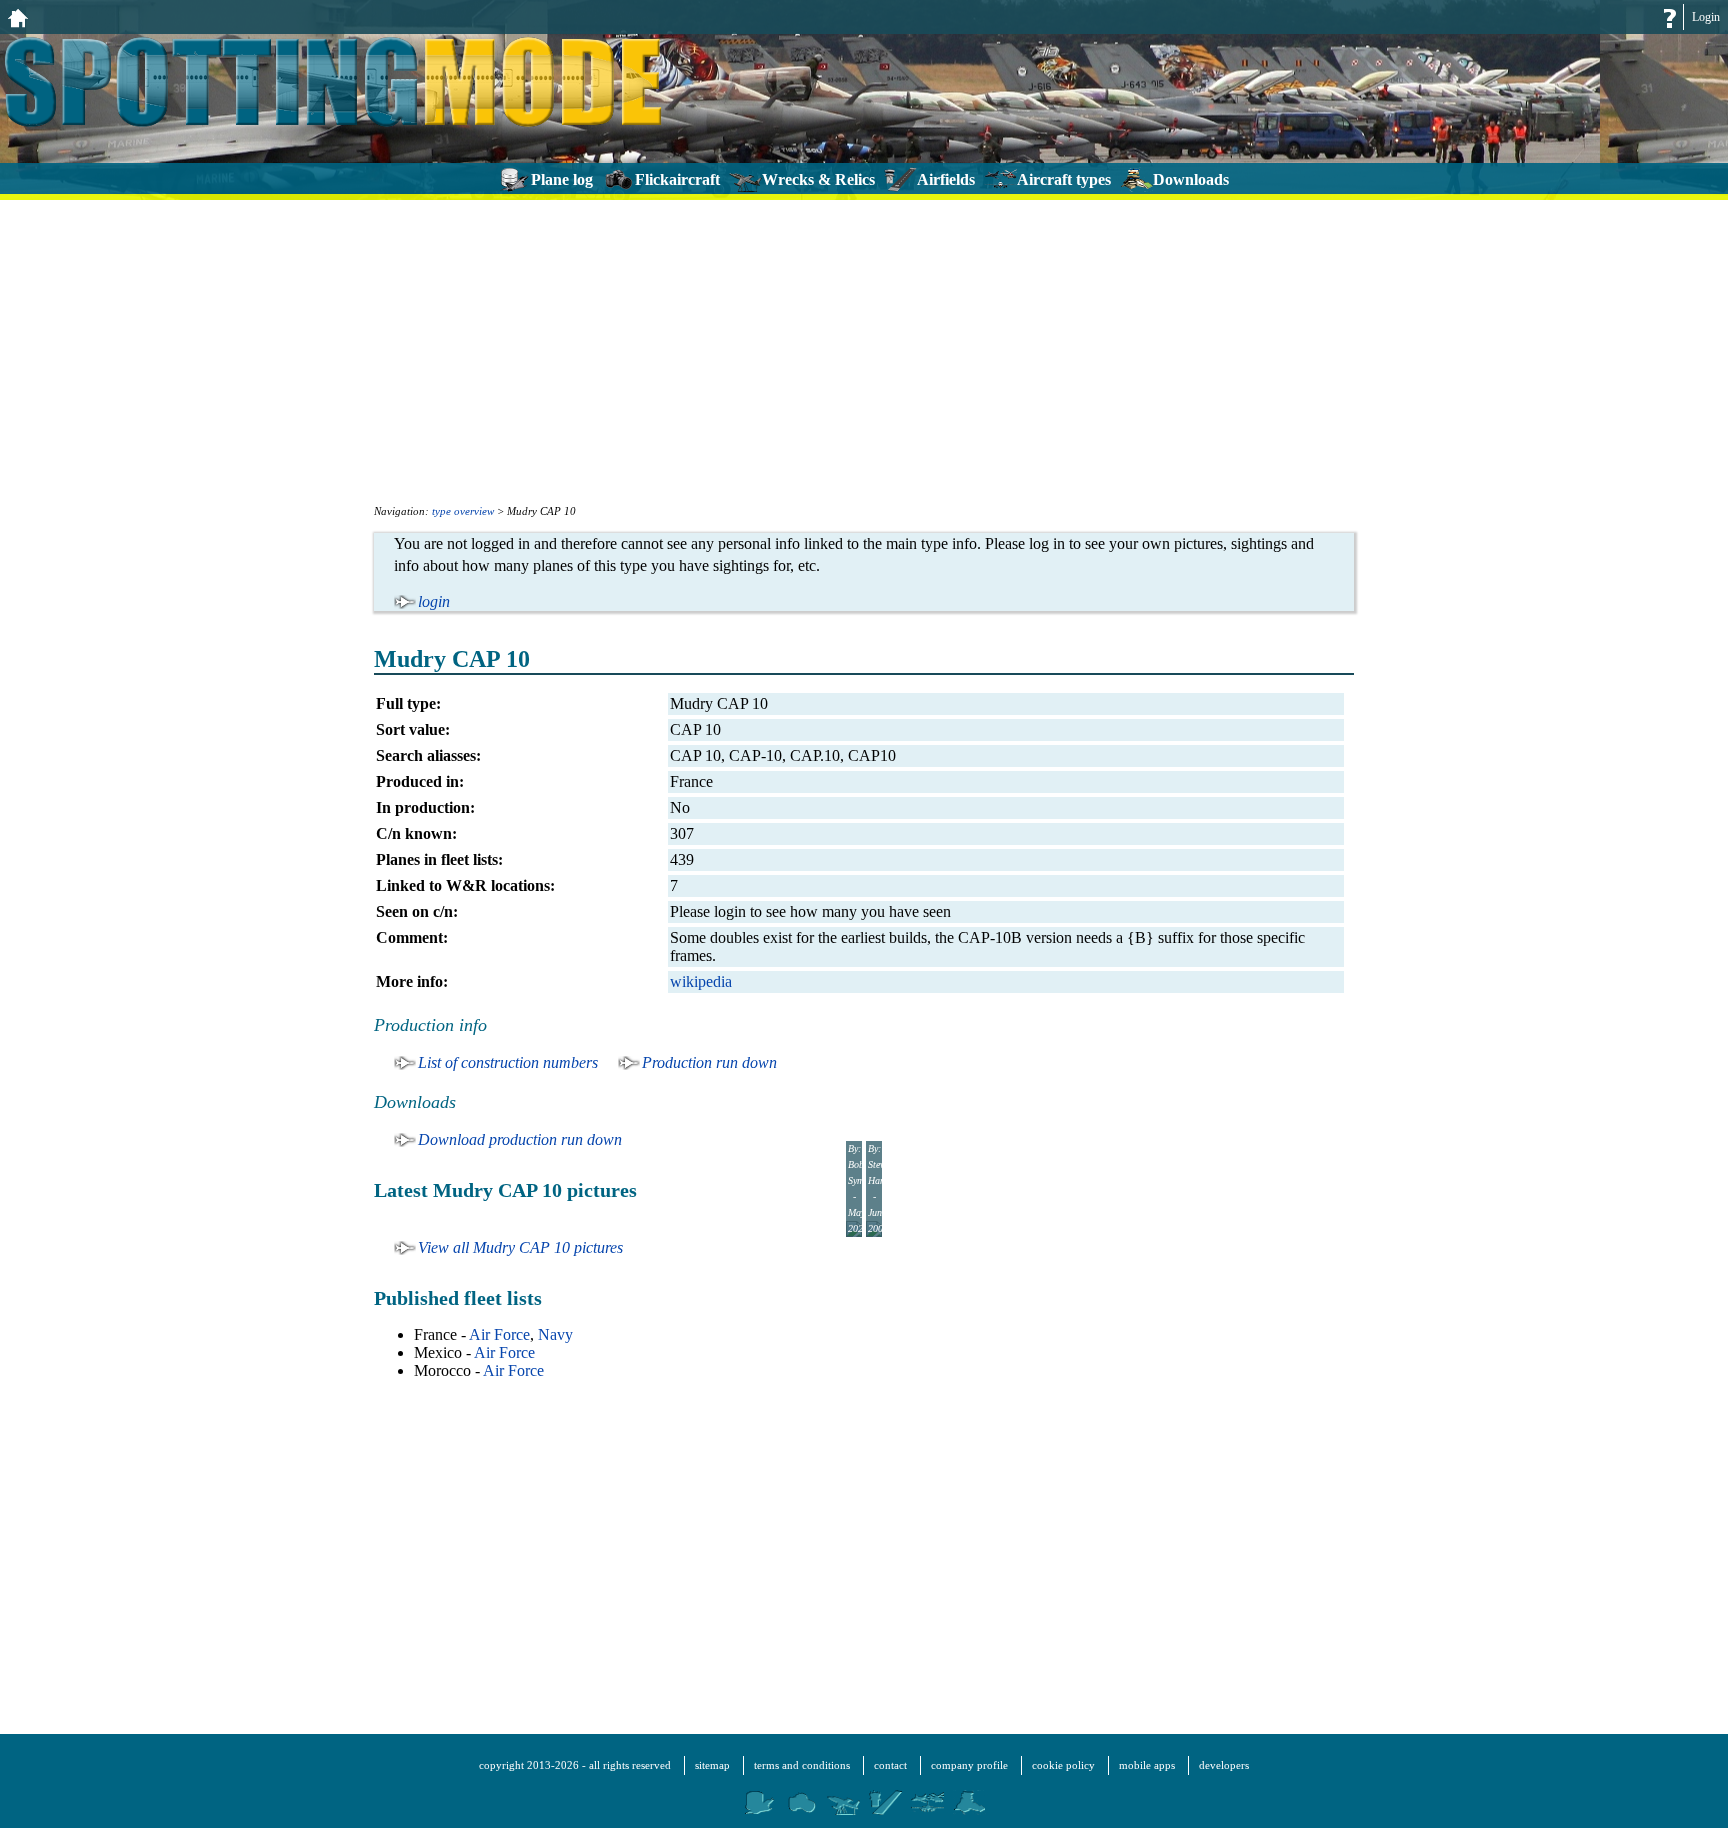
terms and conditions (802, 1765)
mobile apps (1147, 1765)
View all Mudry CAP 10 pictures (520, 1247)
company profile (969, 1765)
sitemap (712, 1765)
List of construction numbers (508, 1062)
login (434, 601)
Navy (555, 1334)
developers (1224, 1765)
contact (890, 1765)
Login (1706, 17)
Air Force (499, 1334)
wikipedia (701, 981)
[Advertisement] (864, 350)
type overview (463, 511)
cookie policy (1063, 1765)
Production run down (709, 1062)
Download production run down (520, 1139)
